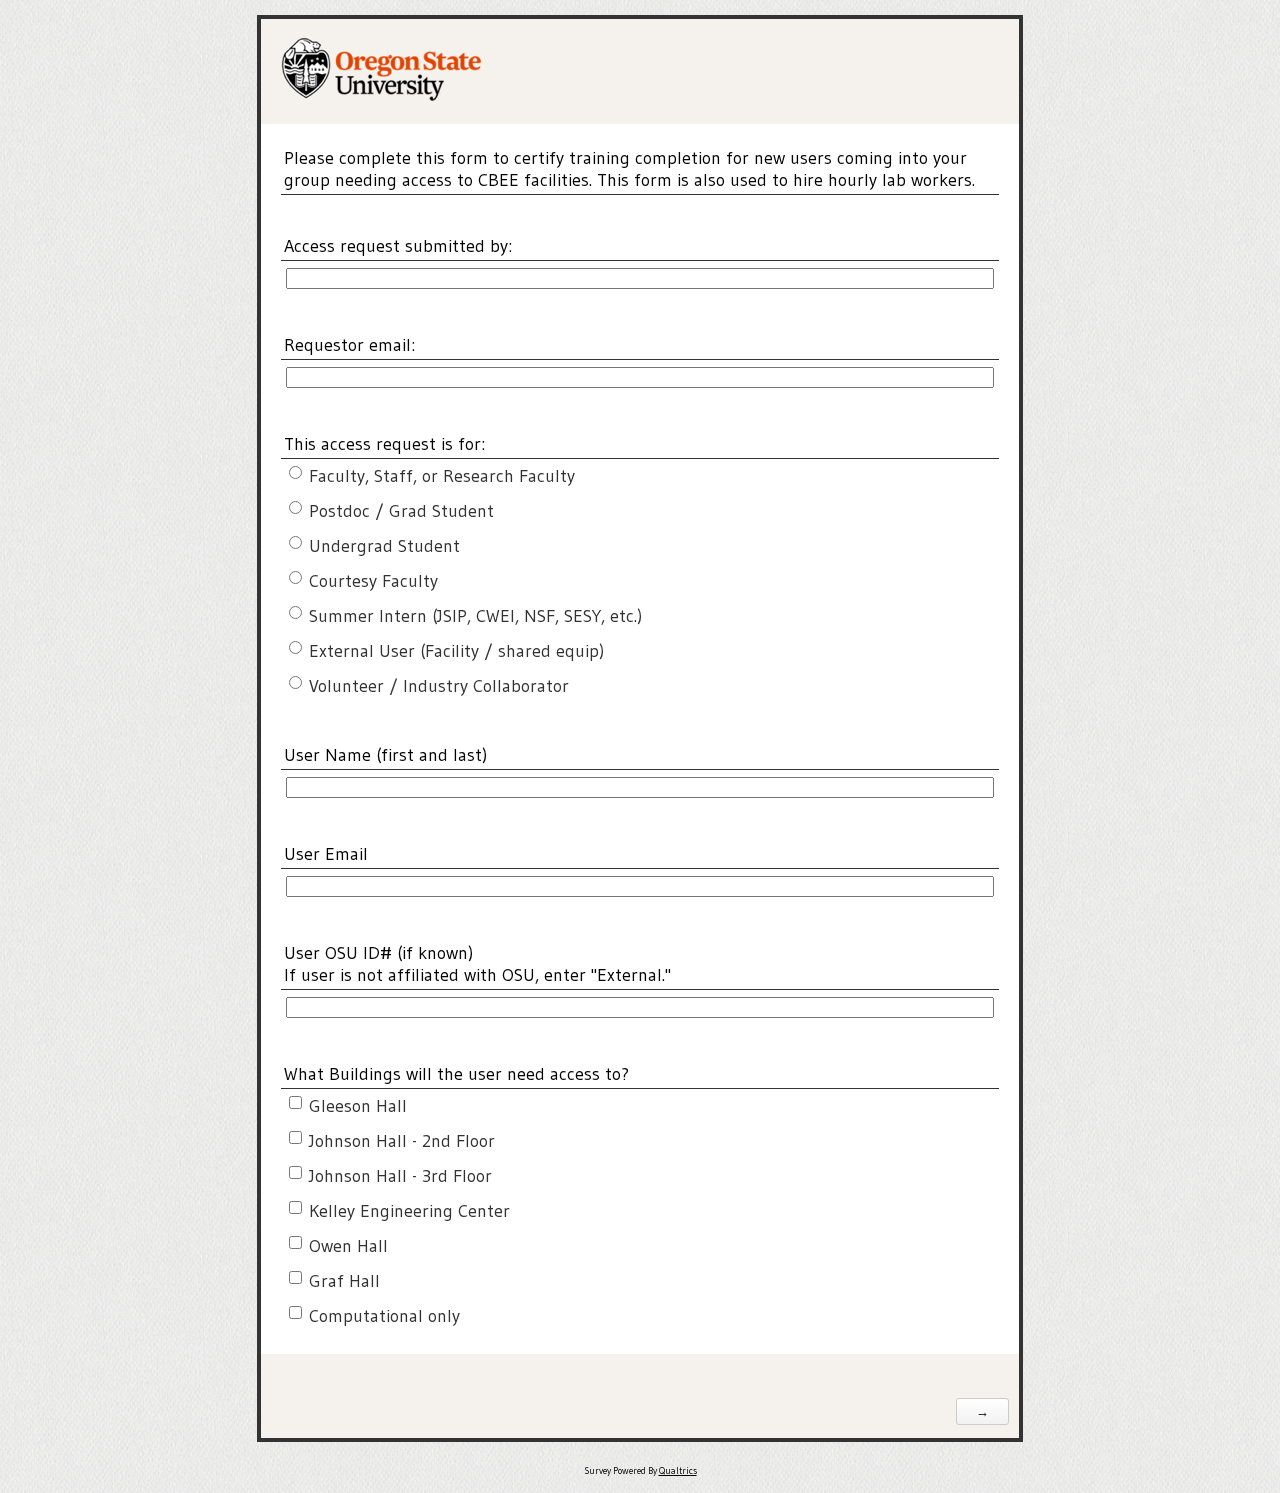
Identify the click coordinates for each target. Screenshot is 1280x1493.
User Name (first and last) (389, 755)
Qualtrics (678, 1471)
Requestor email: (349, 345)
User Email (326, 854)
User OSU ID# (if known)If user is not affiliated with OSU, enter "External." (477, 964)
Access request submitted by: (398, 246)
